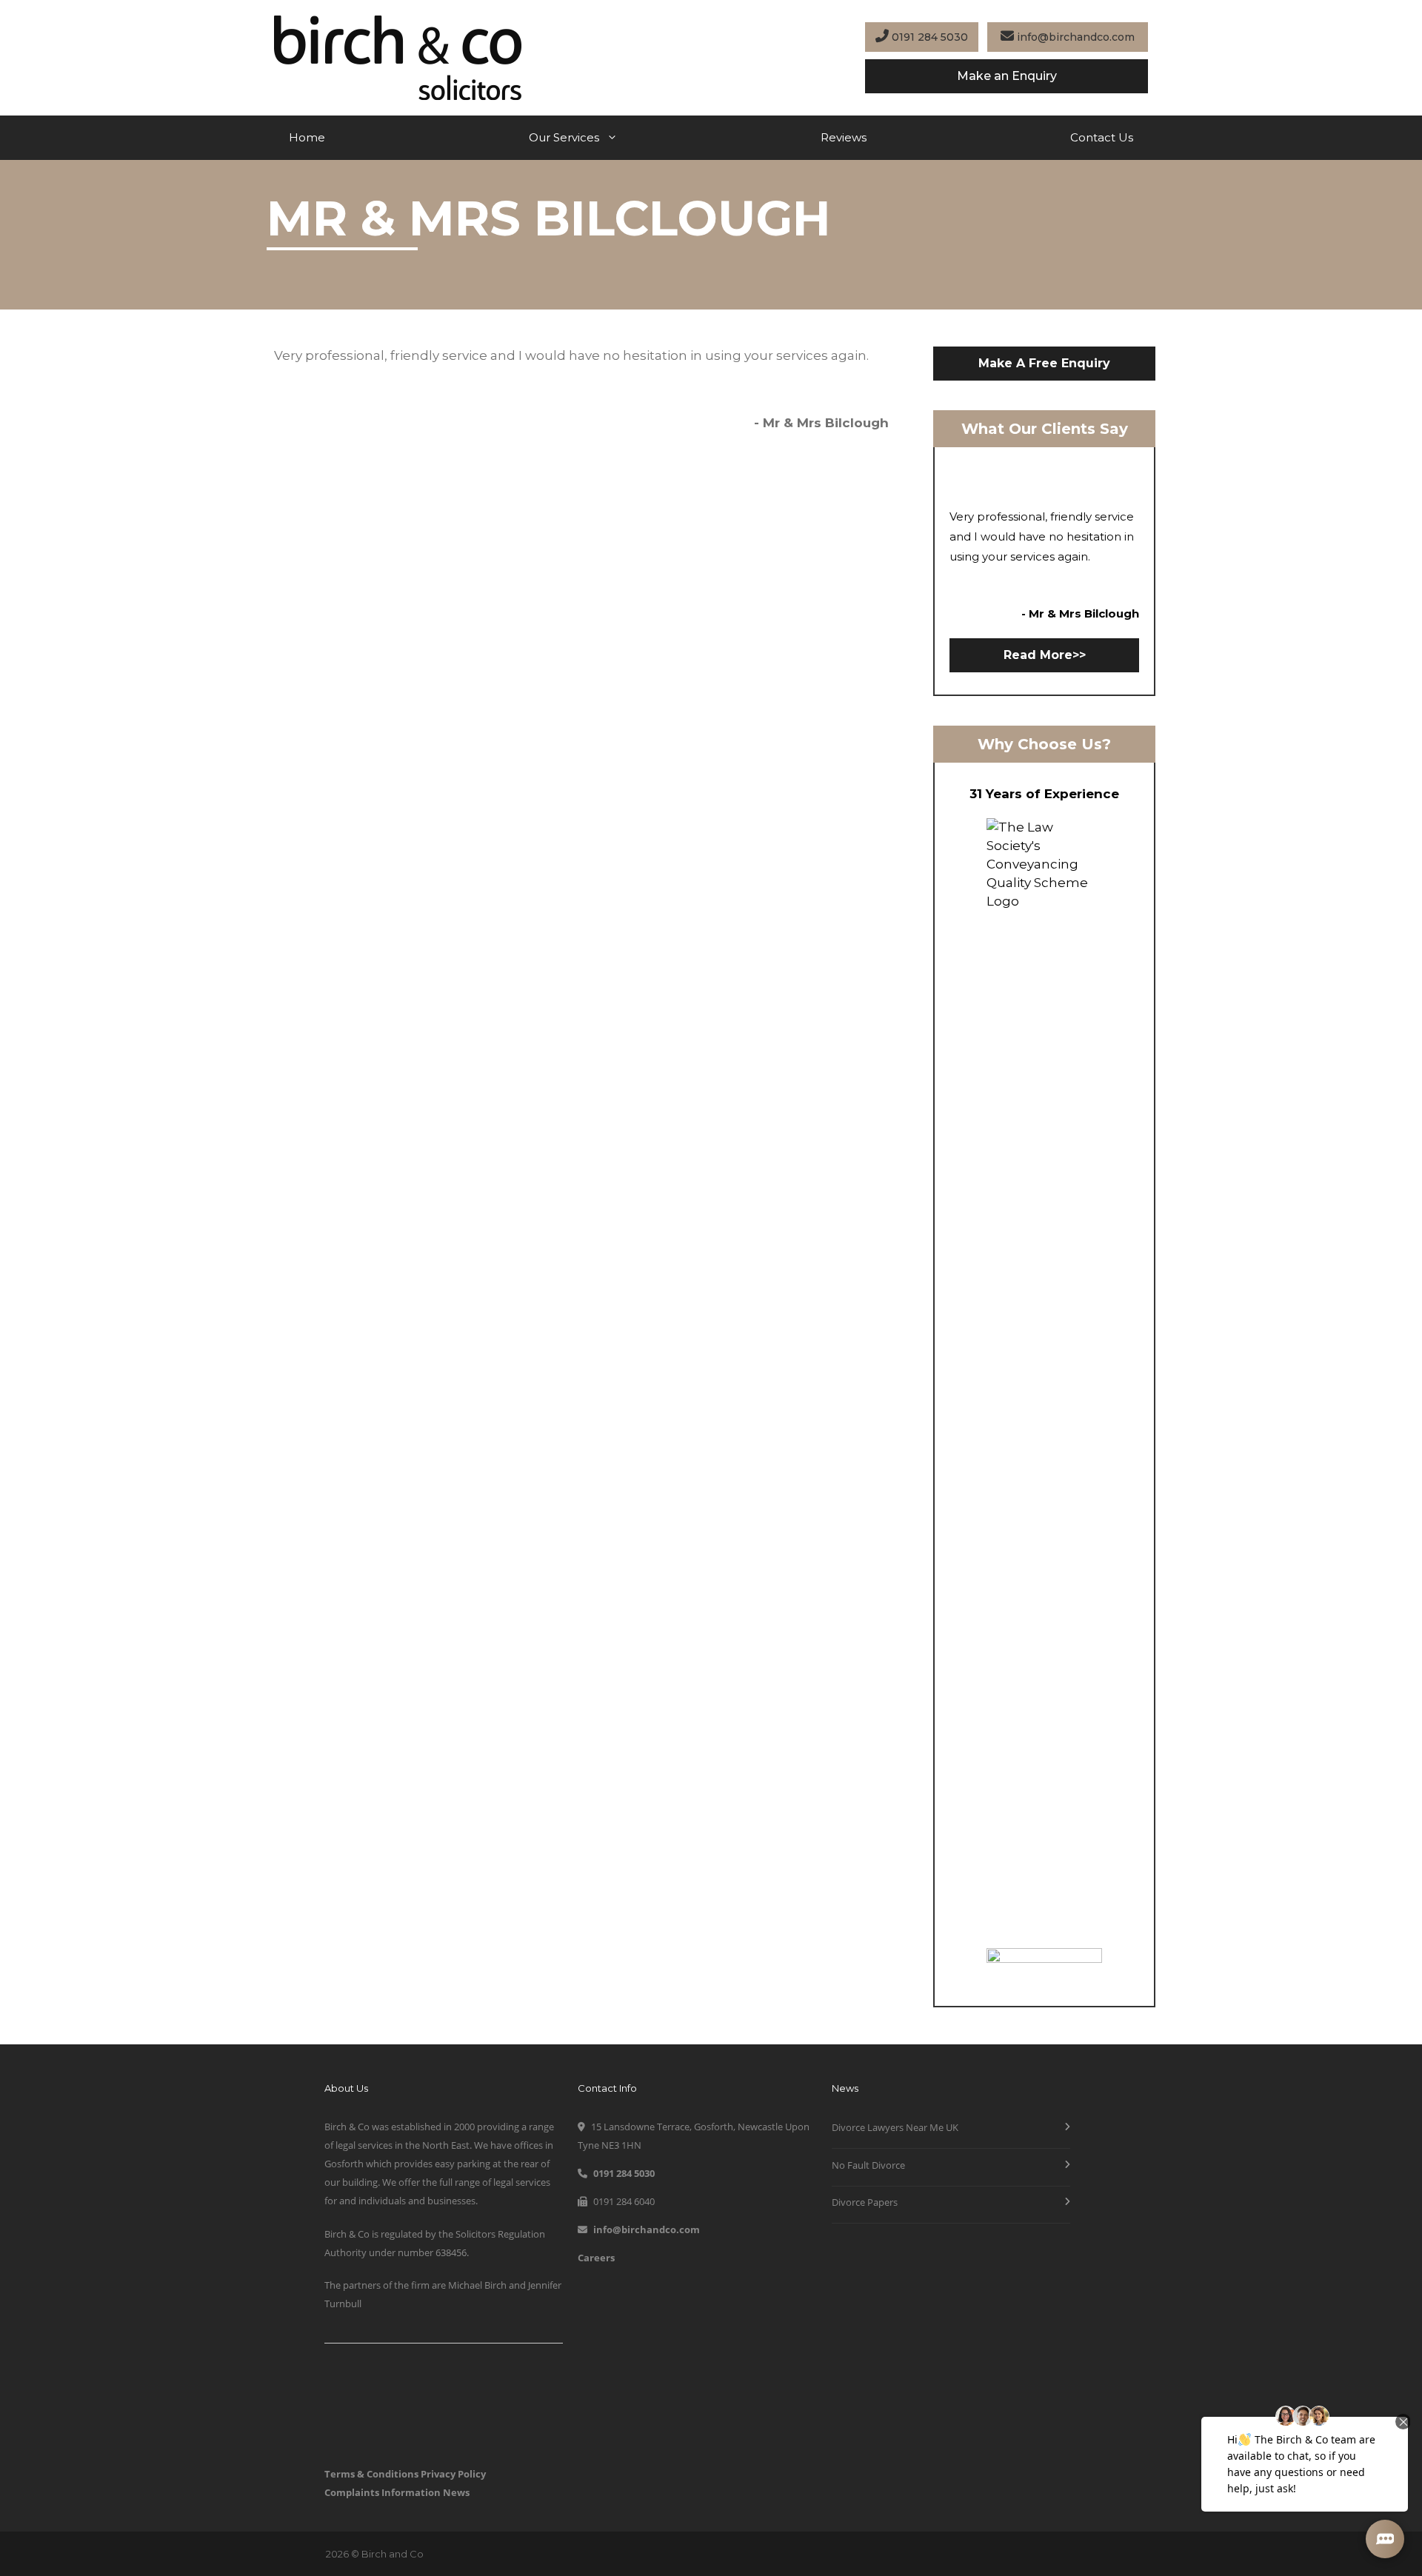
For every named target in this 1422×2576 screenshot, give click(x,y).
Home (307, 137)
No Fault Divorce (868, 2165)
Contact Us (1102, 137)
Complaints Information (383, 2492)
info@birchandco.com (1074, 37)
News (456, 2492)
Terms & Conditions (371, 2474)
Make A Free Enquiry (1044, 363)
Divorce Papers (865, 2202)
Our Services (564, 137)
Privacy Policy (453, 2474)
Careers (596, 2258)
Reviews (844, 137)
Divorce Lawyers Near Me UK (895, 2127)
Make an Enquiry (1007, 76)
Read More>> (1045, 655)
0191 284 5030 (928, 37)
